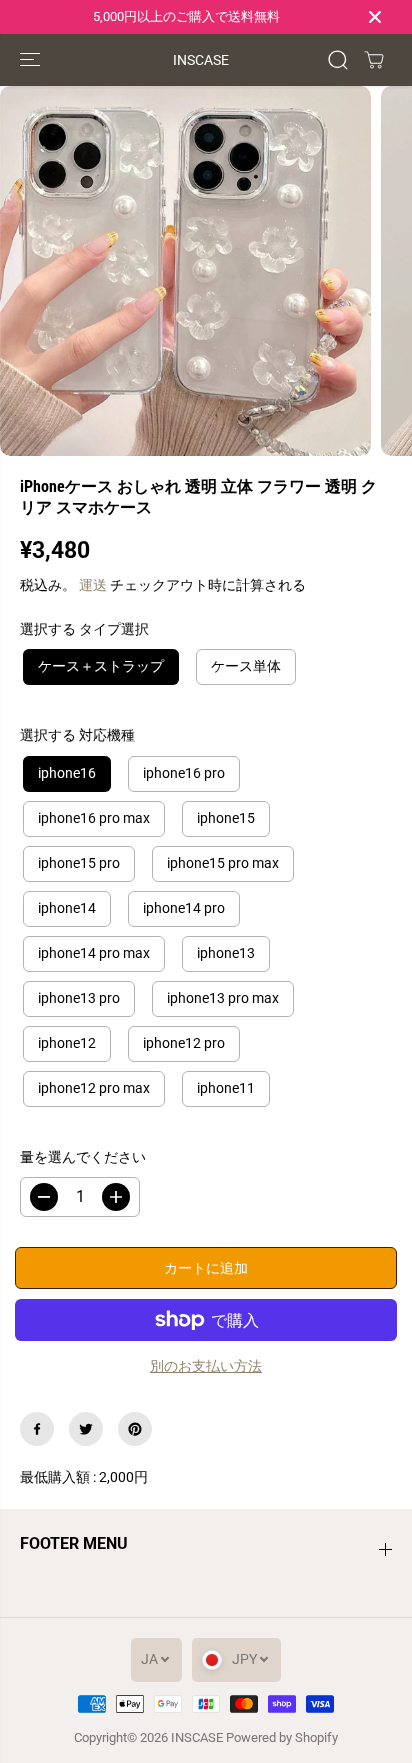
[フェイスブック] (37, 1429)
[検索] (338, 60)
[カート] (374, 60)
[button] (32, 60)
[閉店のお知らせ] (375, 17)
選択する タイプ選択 (84, 629)
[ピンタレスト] (135, 1429)
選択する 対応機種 (77, 735)
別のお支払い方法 (206, 1366)
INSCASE (197, 1737)
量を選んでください (83, 1157)
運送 (93, 585)
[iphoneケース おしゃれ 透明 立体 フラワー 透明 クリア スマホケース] (185, 271)
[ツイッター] (86, 1429)
